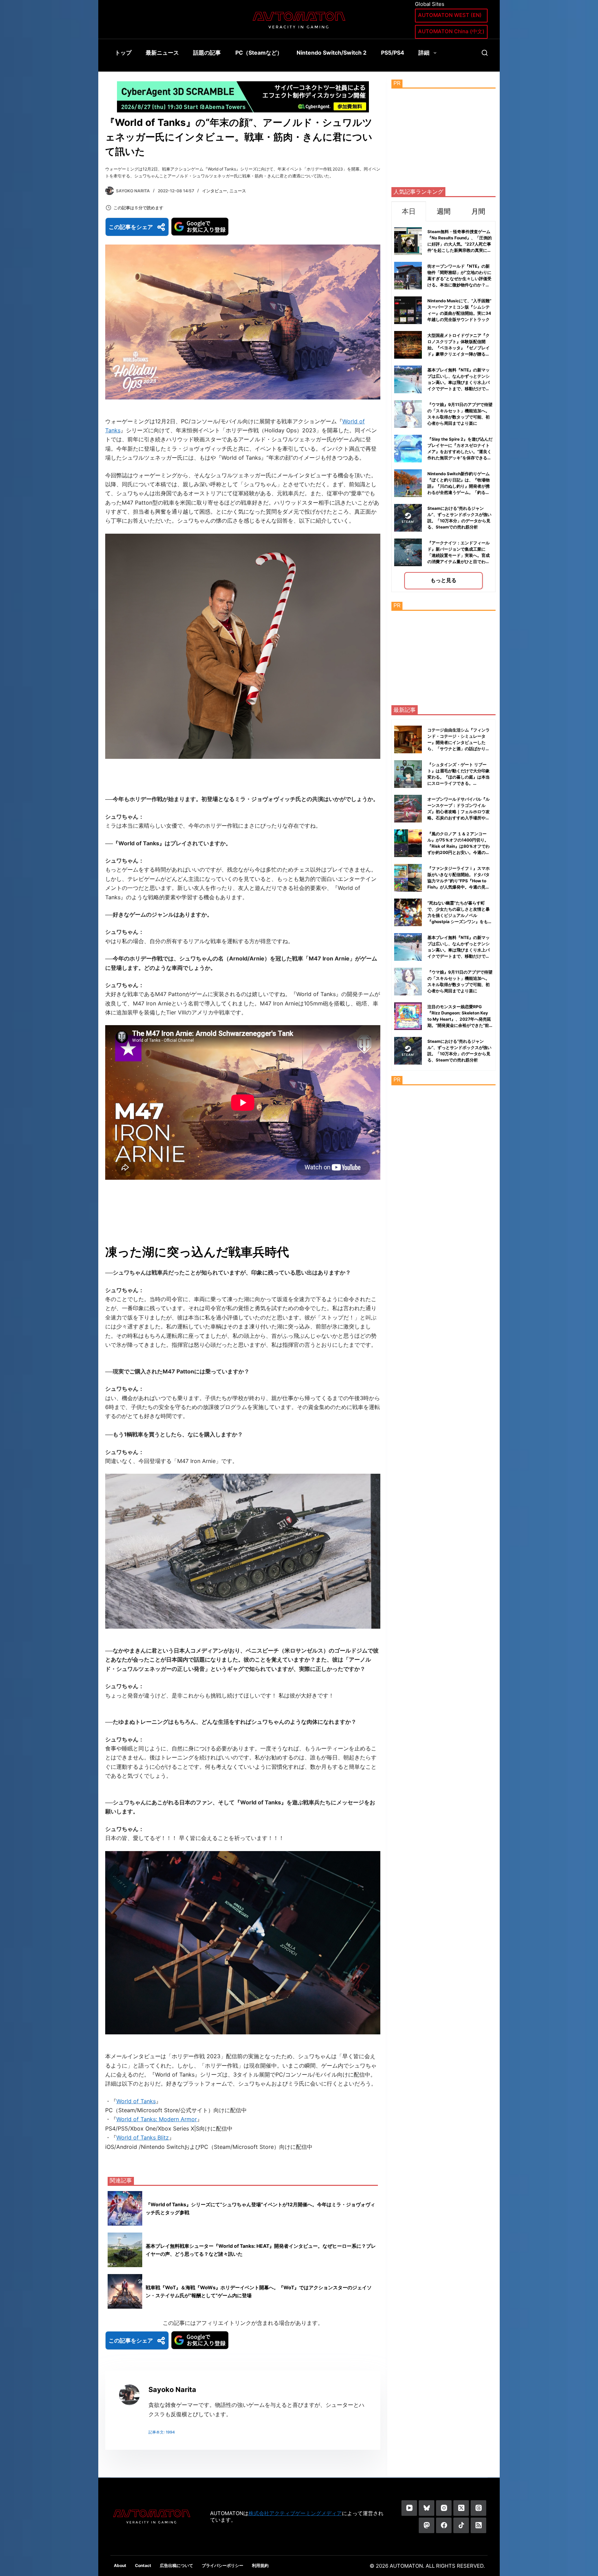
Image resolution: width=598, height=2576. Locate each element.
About (120, 2565)
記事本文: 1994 (162, 2432)
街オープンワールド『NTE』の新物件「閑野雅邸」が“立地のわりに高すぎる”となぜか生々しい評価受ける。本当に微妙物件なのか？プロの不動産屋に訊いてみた (459, 279)
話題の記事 (207, 53)
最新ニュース (162, 53)
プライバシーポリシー (223, 2565)
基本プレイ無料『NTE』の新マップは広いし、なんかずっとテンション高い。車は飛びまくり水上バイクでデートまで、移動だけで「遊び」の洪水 (459, 382)
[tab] (409, 211)
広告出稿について (176, 2565)
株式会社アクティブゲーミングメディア (295, 2513)
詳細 (424, 53)
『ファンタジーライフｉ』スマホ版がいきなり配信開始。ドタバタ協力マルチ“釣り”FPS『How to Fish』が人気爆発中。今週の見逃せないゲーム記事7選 (459, 881)
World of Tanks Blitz (143, 2137)
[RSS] (478, 2525)
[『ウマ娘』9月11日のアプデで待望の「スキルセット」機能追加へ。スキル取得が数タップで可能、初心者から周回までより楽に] (408, 982)
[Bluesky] (427, 2508)
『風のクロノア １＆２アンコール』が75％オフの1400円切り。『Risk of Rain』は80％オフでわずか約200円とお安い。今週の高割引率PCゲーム (459, 846)
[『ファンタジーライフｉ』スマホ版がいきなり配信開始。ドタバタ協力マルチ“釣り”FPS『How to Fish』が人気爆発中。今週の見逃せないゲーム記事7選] (408, 878)
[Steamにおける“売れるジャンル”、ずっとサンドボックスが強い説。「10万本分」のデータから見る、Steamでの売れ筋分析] (408, 1051)
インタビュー (215, 191)
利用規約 (260, 2565)
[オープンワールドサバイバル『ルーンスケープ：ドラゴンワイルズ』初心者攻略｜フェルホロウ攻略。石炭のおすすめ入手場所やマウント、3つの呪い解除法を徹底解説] (408, 809)
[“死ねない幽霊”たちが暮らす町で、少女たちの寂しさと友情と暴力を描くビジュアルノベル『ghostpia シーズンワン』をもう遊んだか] (408, 912)
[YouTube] (409, 2508)
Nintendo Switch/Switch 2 (332, 53)
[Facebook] (444, 2525)
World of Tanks (136, 2101)
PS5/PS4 (393, 53)
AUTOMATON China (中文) (451, 31)
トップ (123, 53)
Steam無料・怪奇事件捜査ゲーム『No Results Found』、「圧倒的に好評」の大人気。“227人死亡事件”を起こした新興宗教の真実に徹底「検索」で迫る (460, 244)
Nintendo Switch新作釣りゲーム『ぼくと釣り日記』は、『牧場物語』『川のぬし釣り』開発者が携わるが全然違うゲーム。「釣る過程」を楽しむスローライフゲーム (459, 486)
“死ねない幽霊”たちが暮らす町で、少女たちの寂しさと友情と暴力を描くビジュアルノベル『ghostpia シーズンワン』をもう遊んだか (460, 915)
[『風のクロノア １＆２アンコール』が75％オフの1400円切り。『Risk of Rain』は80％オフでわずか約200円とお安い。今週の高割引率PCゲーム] (408, 843)
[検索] (485, 53)
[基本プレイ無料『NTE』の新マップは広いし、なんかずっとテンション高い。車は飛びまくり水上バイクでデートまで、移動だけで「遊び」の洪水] (408, 947)
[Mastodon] (427, 2525)
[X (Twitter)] (461, 2508)
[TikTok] (461, 2525)
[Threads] (478, 2508)
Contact (143, 2565)
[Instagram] (444, 2508)
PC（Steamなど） (259, 53)
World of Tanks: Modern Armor (157, 2119)
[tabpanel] (443, 407)
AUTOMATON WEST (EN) (450, 15)
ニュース (238, 191)
